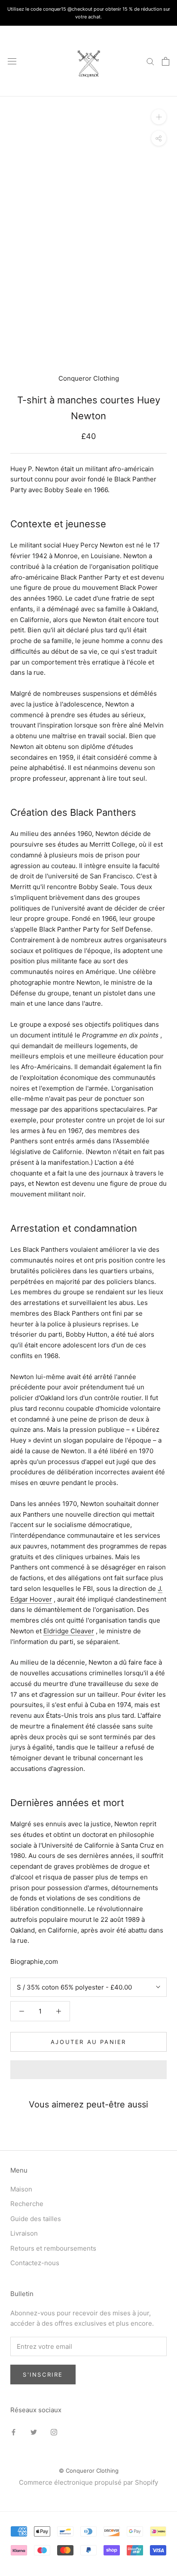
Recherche (27, 2204)
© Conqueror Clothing (89, 2471)
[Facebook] (14, 2432)
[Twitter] (34, 2432)
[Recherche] (150, 61)
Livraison (24, 2233)
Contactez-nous (35, 2263)
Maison (21, 2189)
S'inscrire (43, 2375)
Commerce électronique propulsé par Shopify (88, 2482)
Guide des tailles (36, 2219)
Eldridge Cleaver (69, 1631)
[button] (88, 2070)
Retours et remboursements (53, 2248)
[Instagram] (54, 2432)
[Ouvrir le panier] (166, 61)
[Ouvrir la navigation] (12, 61)
